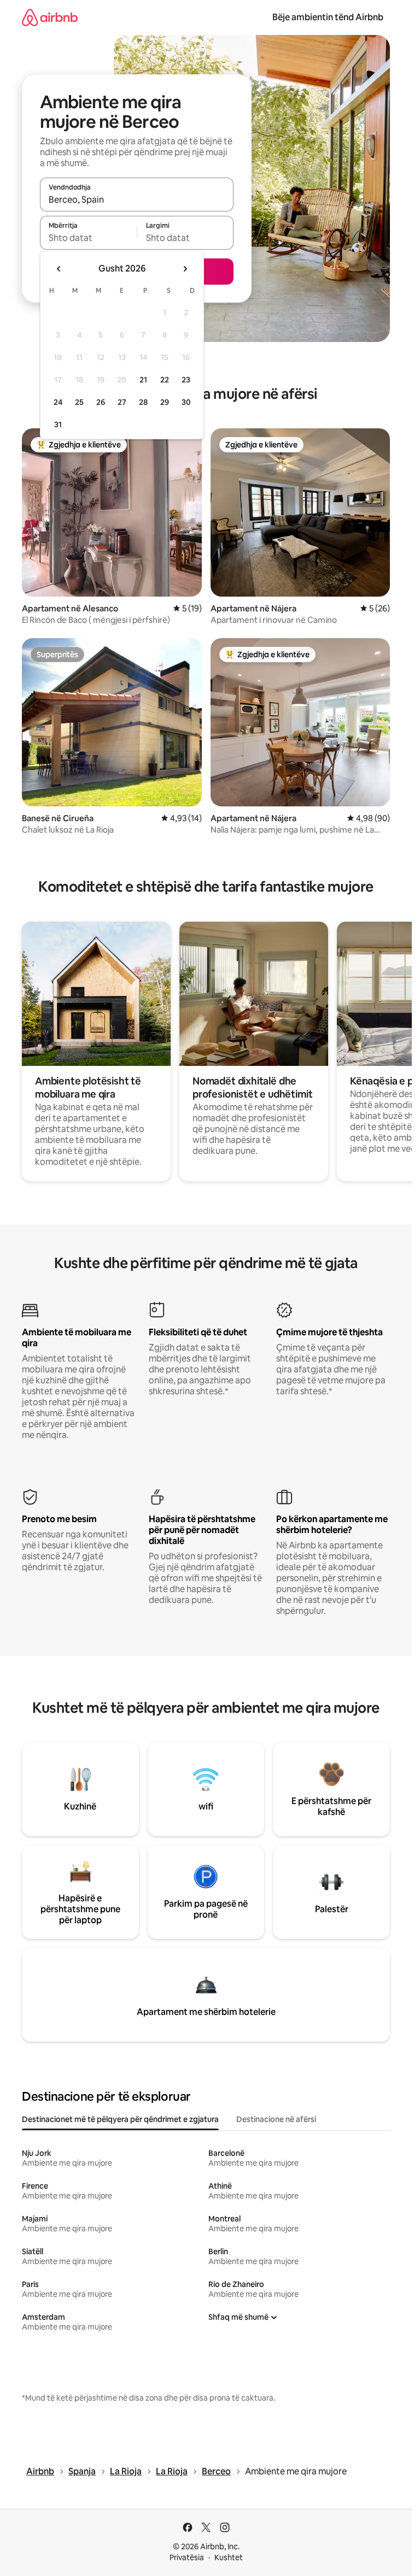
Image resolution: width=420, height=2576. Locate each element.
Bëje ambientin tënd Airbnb (328, 17)
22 (165, 380)
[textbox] (88, 238)
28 (143, 402)
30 (186, 402)
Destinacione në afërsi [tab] (276, 2119)
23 (186, 380)
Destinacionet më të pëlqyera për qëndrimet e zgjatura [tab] (120, 2119)
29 (165, 402)
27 (122, 402)
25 (79, 402)
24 (58, 402)
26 (101, 402)
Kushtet (229, 2557)
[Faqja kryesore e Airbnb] (50, 17)
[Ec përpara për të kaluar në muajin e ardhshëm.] (185, 269)
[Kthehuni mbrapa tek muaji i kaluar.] (59, 269)
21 (143, 380)
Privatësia (187, 2557)
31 (58, 425)
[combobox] (137, 199)
